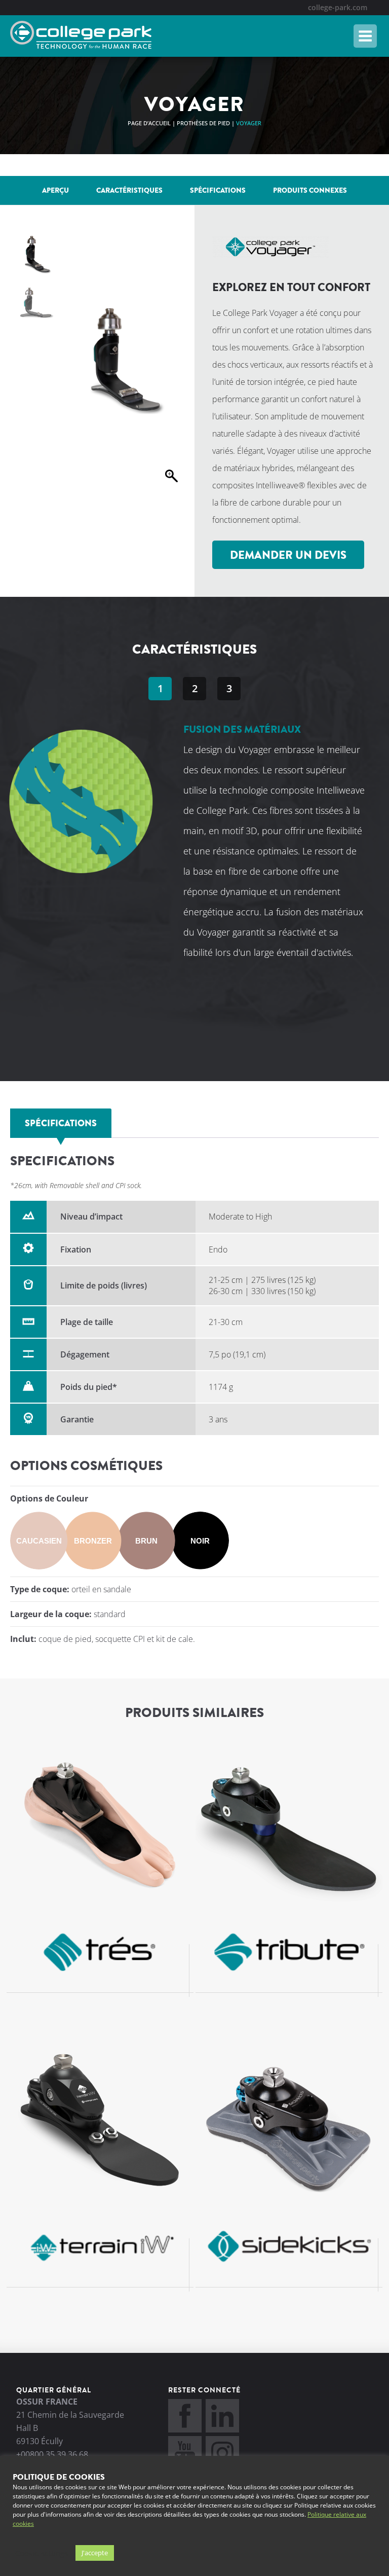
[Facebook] (185, 2429)
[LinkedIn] (222, 2429)
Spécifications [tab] (61, 1123)
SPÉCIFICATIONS (218, 190)
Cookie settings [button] (42, 2553)
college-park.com (338, 7)
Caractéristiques (129, 190)
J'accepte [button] (95, 2553)
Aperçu (55, 190)
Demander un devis (288, 555)
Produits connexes (310, 190)
